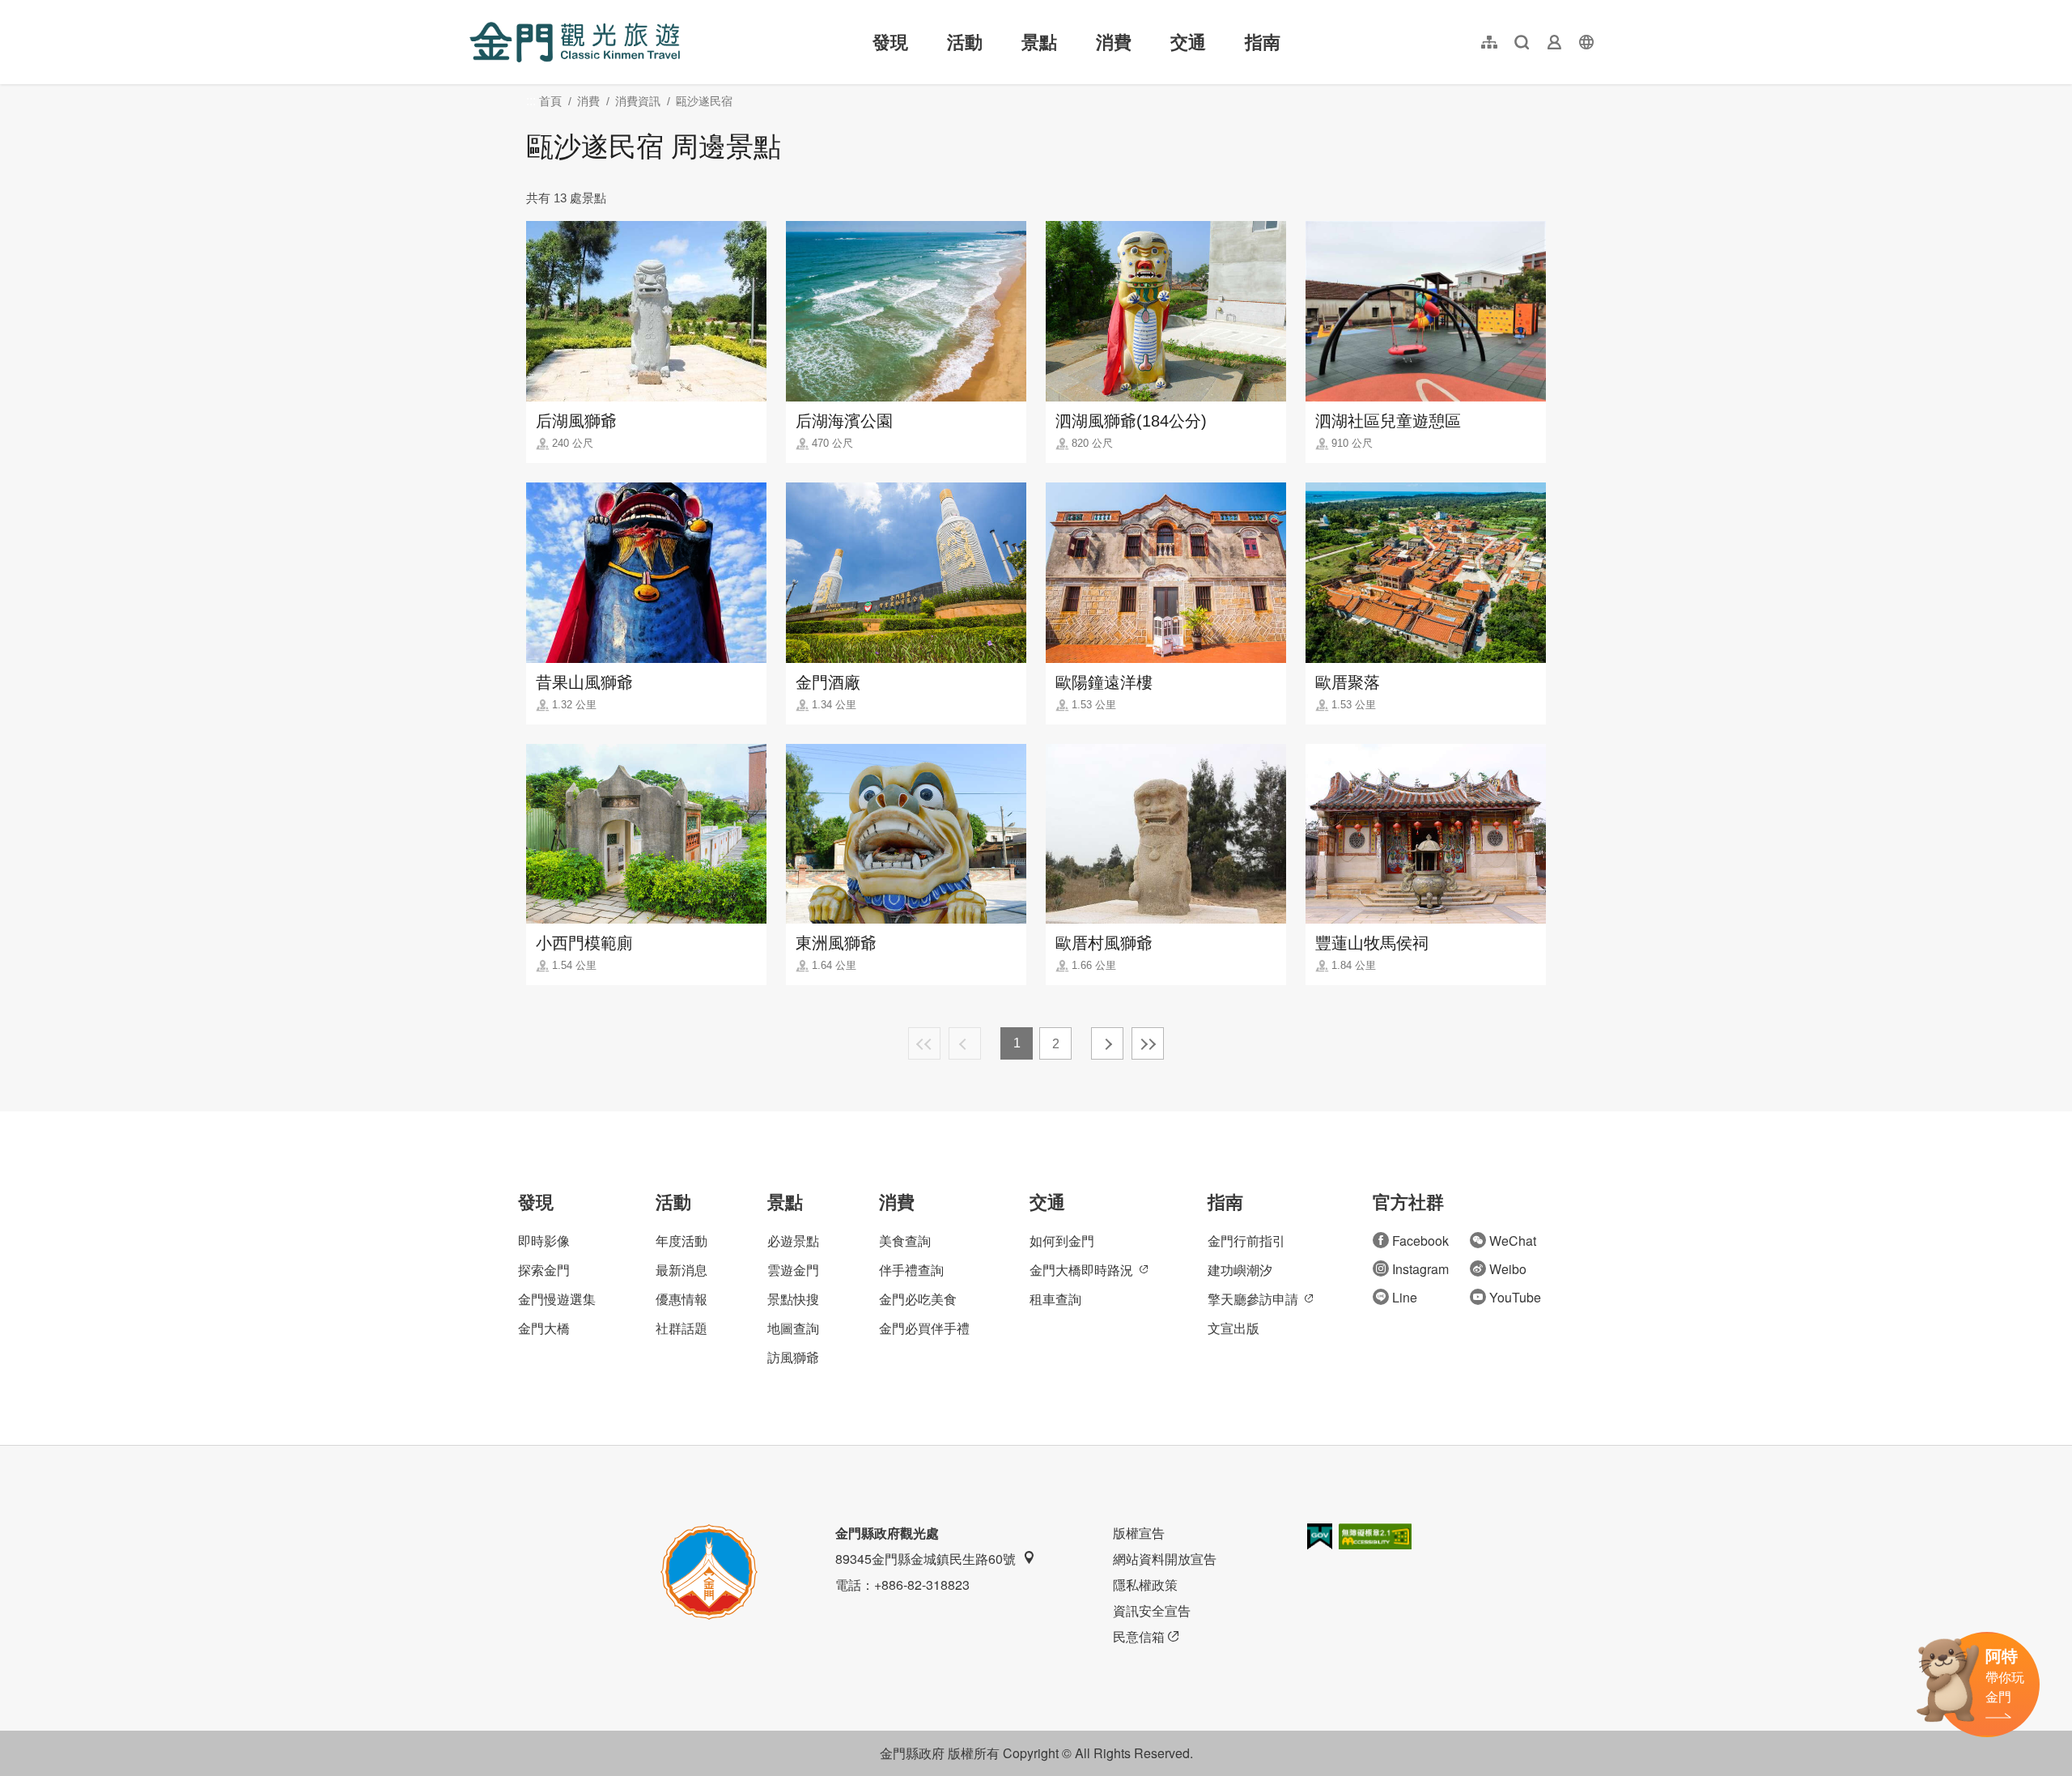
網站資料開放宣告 (1165, 1559)
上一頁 (965, 1043)
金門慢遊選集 (557, 1299)
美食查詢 (905, 1241)
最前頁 (924, 1043)
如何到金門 (1062, 1241)
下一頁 (1107, 1043)
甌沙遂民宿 (704, 101)
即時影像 (544, 1241)
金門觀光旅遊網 (575, 42)
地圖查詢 (793, 1328)
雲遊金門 (793, 1270)
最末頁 (1148, 1043)
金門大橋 (544, 1328)
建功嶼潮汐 (1240, 1270)
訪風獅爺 (793, 1357)
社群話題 (681, 1328)
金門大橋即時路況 (1081, 1270)
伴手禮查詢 (911, 1270)
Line (1405, 1297)
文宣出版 (1233, 1328)
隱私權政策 (1145, 1585)
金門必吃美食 (918, 1299)
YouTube (1515, 1297)
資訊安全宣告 (1152, 1610)
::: (474, 9)
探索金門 (544, 1270)
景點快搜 (793, 1299)
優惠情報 (681, 1299)
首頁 (550, 101)
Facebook (1420, 1241)
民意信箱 (1139, 1636)
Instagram (1420, 1269)
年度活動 (681, 1241)
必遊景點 (793, 1241)
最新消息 (681, 1270)
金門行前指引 (1246, 1241)
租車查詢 (1055, 1299)
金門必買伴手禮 (924, 1328)
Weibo (1508, 1269)
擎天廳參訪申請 (1253, 1299)
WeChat (1513, 1241)
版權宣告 (1139, 1533)
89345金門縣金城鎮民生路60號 (926, 1559)
